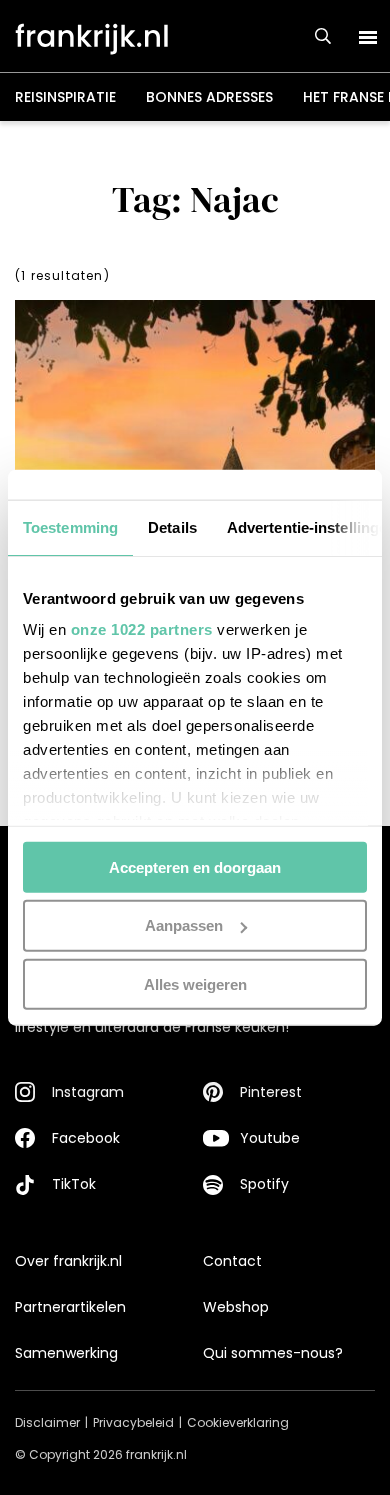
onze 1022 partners (142, 629)
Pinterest (271, 1092)
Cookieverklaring (238, 1422)
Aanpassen (184, 925)
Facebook (86, 1138)
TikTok (74, 1184)
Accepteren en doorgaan (195, 866)
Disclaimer (47, 1422)
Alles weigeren (195, 984)
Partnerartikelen (70, 1307)
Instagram (88, 1092)
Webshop (236, 1307)
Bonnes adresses (209, 97)
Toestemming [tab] (70, 526)
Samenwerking (66, 1353)
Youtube (270, 1138)
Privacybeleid (133, 1422)
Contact (232, 1261)
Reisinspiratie (65, 97)
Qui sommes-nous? (273, 1353)
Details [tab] (172, 526)
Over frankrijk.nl (68, 1261)
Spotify (264, 1184)
